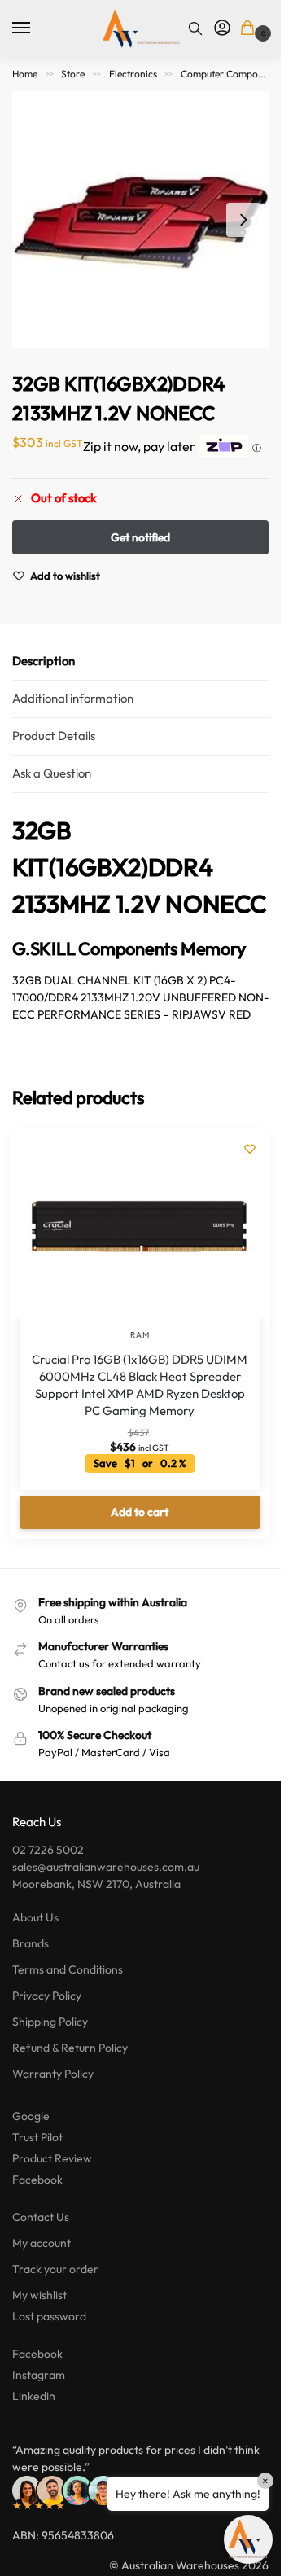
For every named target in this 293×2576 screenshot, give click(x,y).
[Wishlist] (250, 1149)
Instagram (39, 2375)
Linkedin (34, 2396)
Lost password (49, 2316)
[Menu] (37, 28)
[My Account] (222, 28)
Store (73, 74)
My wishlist (39, 2295)
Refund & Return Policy (70, 2048)
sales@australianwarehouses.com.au (106, 1867)
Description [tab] (44, 661)
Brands (31, 1943)
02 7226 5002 (48, 1850)
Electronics (133, 74)
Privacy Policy (47, 1996)
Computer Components (231, 74)
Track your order (55, 2269)
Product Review (52, 2158)
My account (42, 2243)
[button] (250, 29)
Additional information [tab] (73, 698)
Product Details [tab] (54, 736)
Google (31, 2116)
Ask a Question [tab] (52, 773)
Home (25, 74)
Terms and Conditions (68, 1969)
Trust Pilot (37, 2137)
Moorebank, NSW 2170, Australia (96, 1884)
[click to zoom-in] (140, 219)
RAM (140, 1335)
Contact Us (41, 2217)
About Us (35, 1917)
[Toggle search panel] (195, 28)
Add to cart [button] (140, 1512)
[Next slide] (243, 220)
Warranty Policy (53, 2074)
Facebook (37, 2180)
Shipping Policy (50, 2022)
